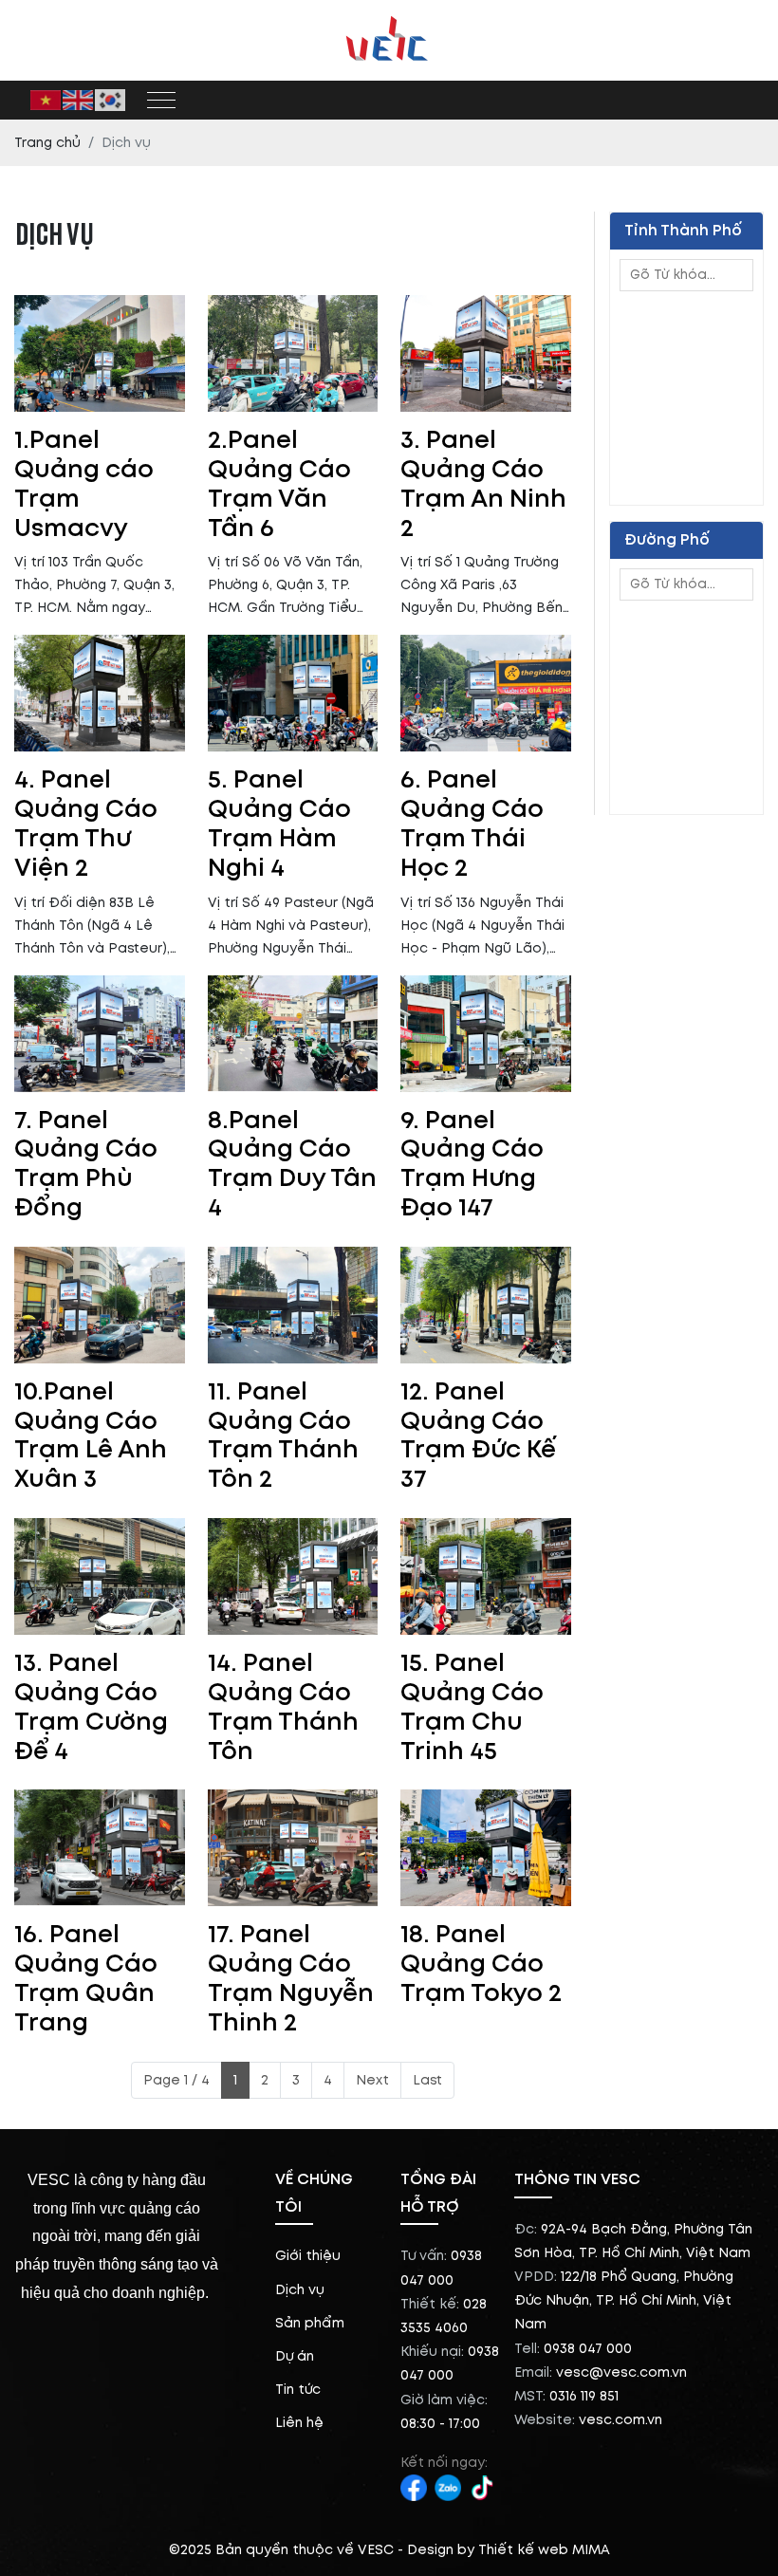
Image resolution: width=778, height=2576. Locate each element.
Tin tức (298, 2390)
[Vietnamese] (46, 100)
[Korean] (111, 100)
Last (427, 2080)
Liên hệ (299, 2423)
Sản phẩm (310, 2323)
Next (372, 2080)
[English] (79, 100)
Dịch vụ (300, 2290)
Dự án (295, 2356)
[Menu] (161, 100)
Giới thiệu (308, 2256)
